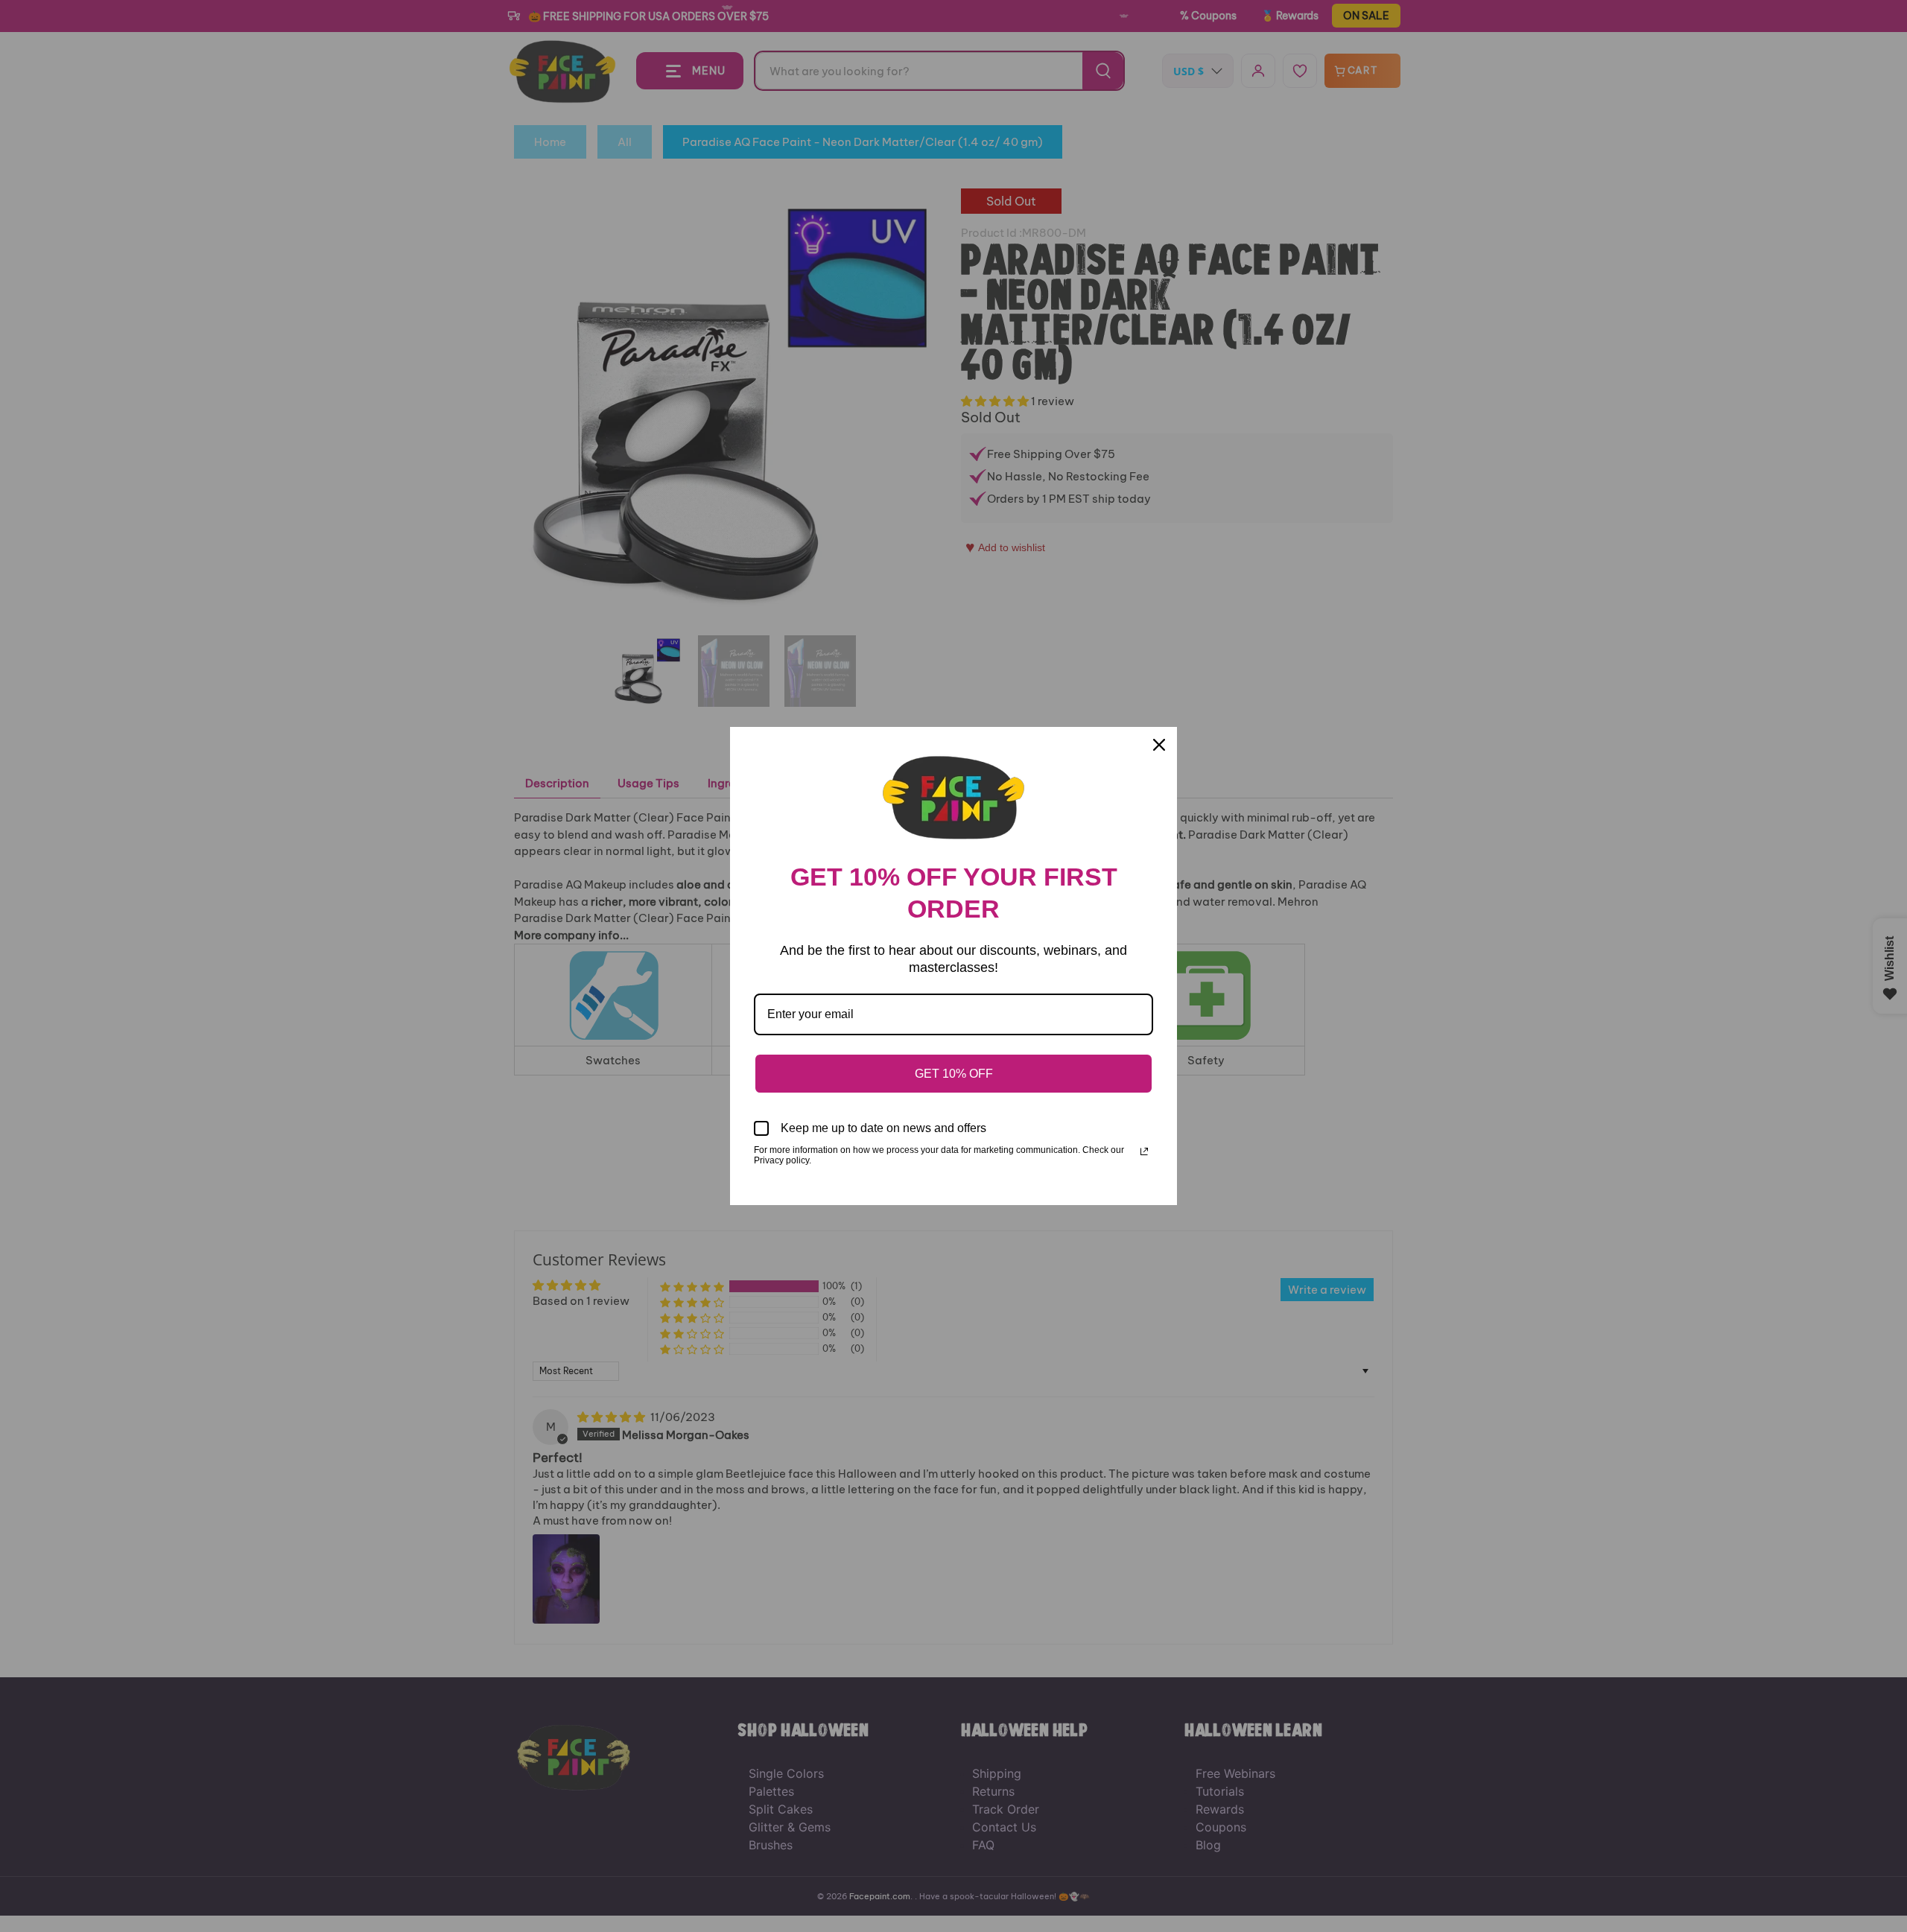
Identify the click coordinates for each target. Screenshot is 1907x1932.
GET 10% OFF (954, 1074)
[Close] (1159, 745)
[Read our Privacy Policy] (1144, 1151)
